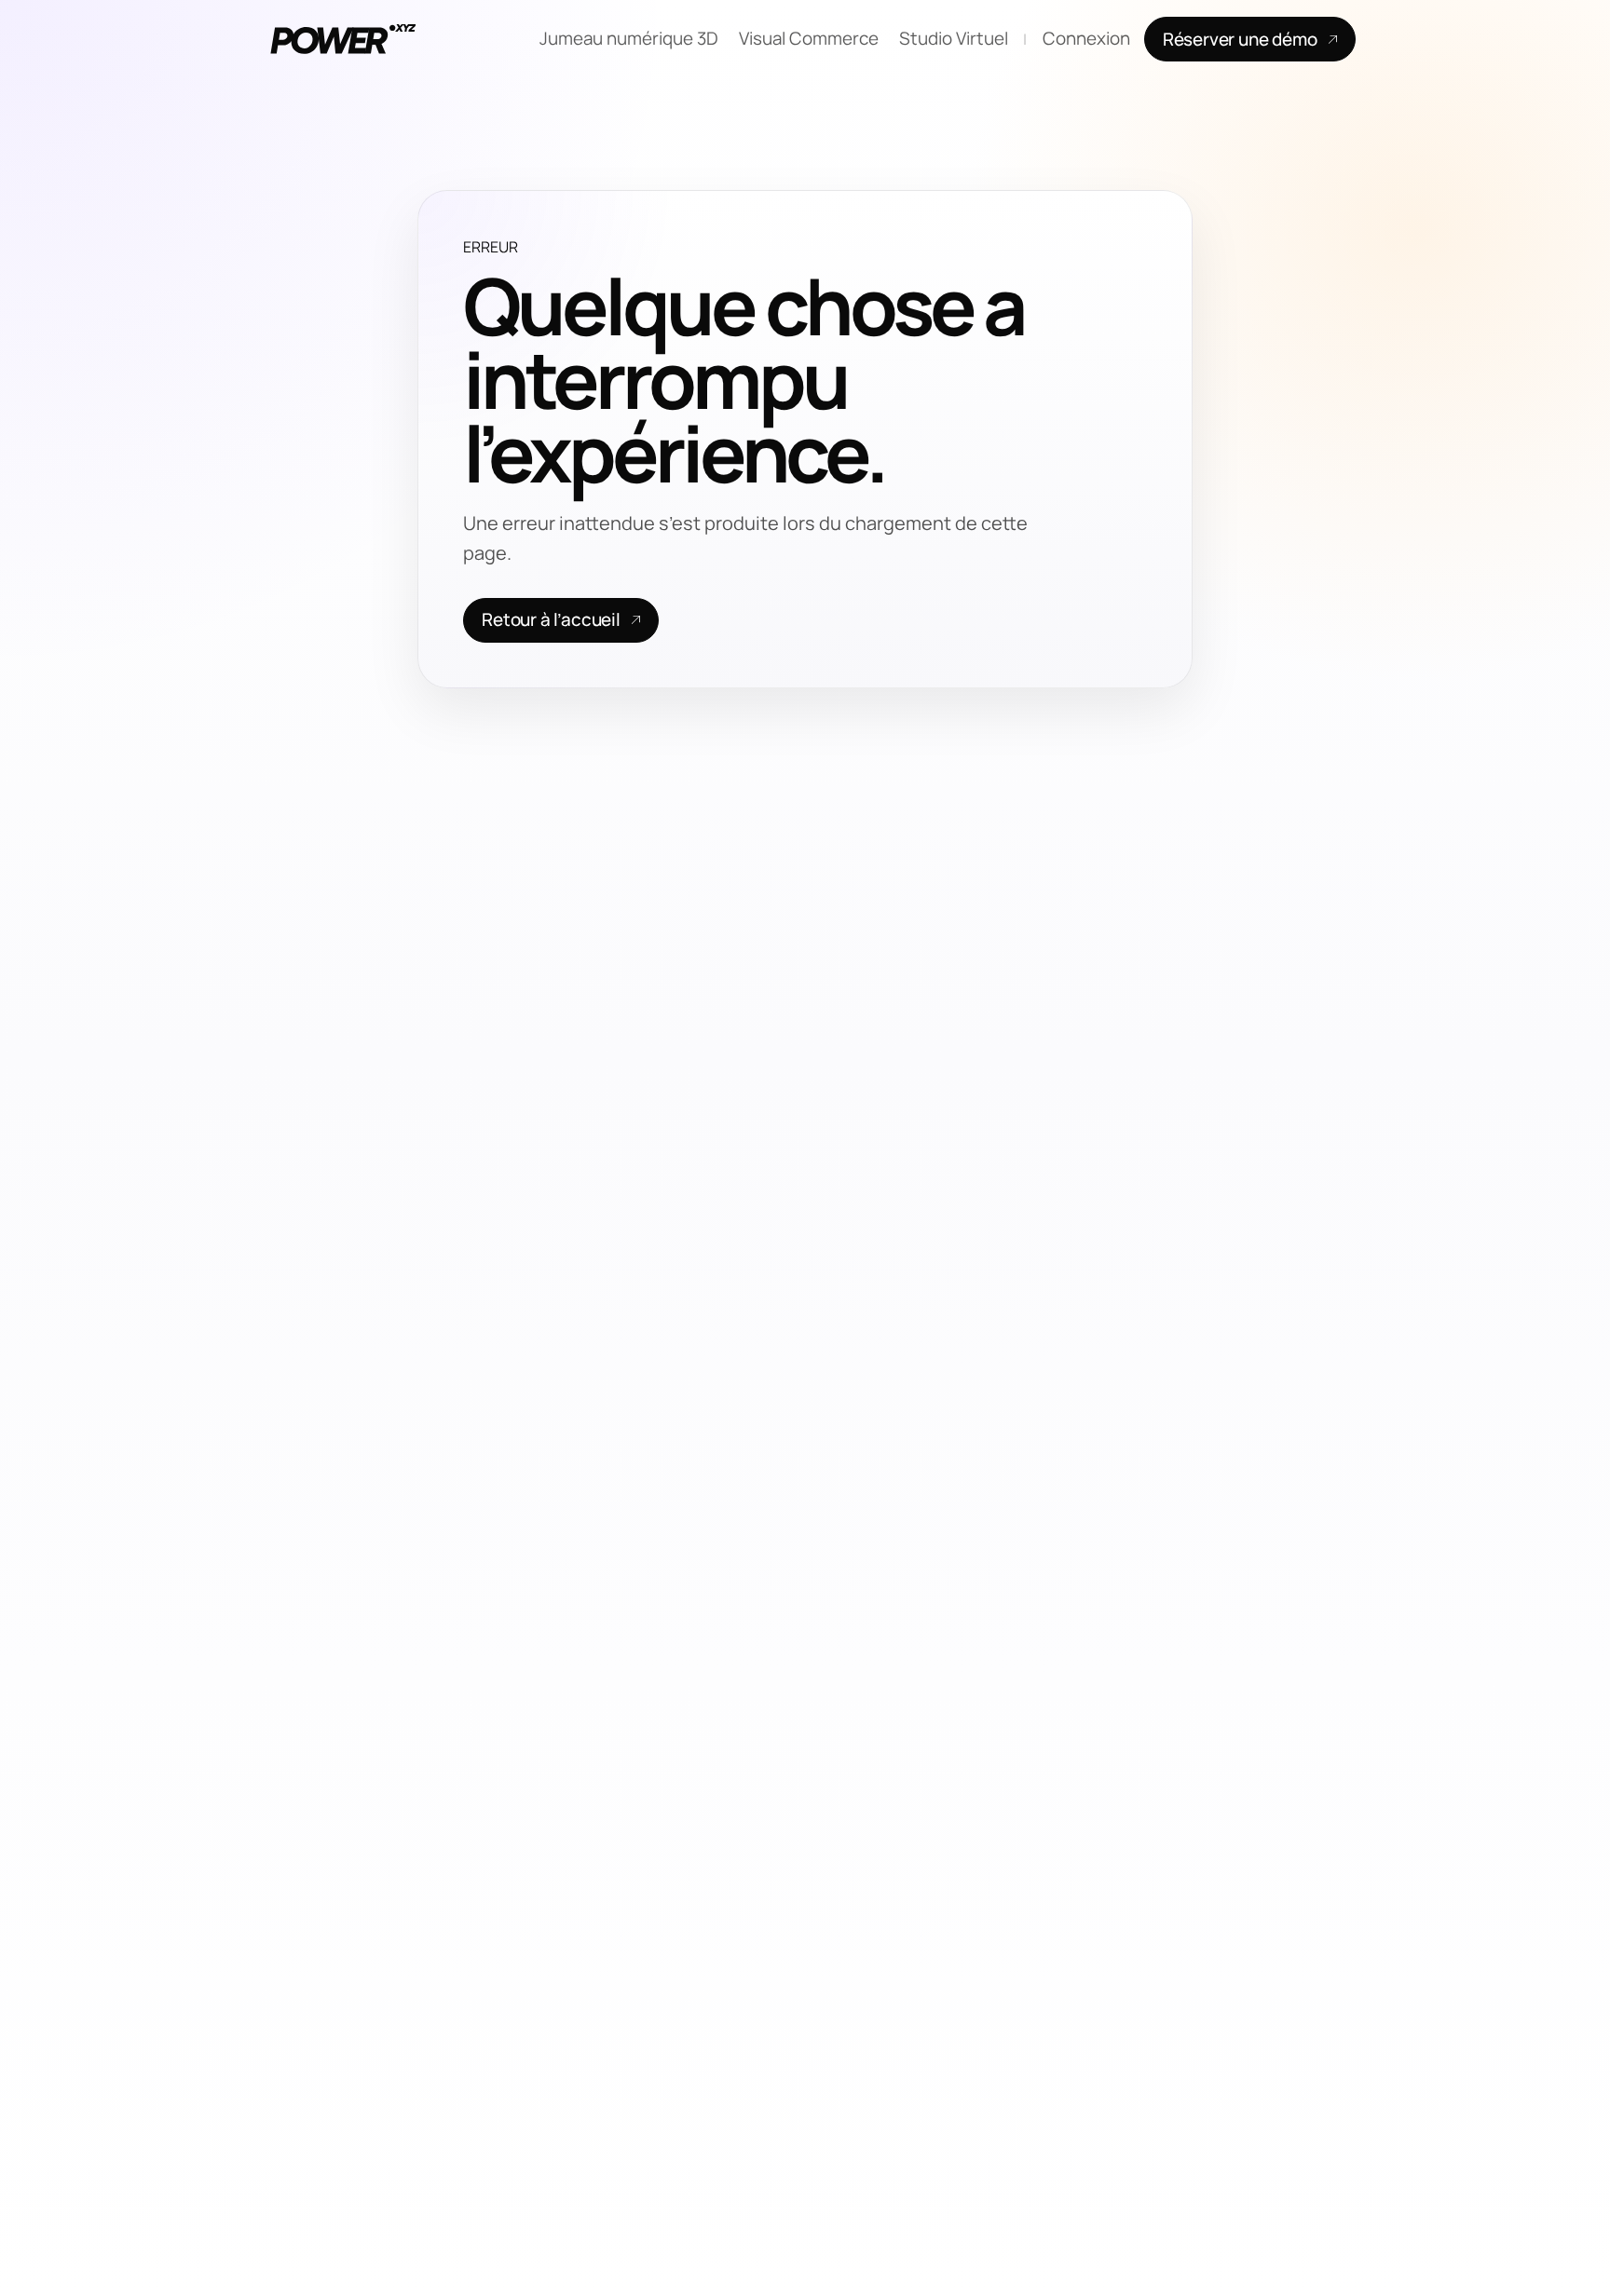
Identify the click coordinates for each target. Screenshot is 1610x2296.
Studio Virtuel (954, 38)
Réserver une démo (1240, 39)
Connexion (1086, 38)
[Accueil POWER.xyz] (340, 39)
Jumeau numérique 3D (629, 38)
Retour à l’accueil (551, 619)
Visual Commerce (809, 38)
